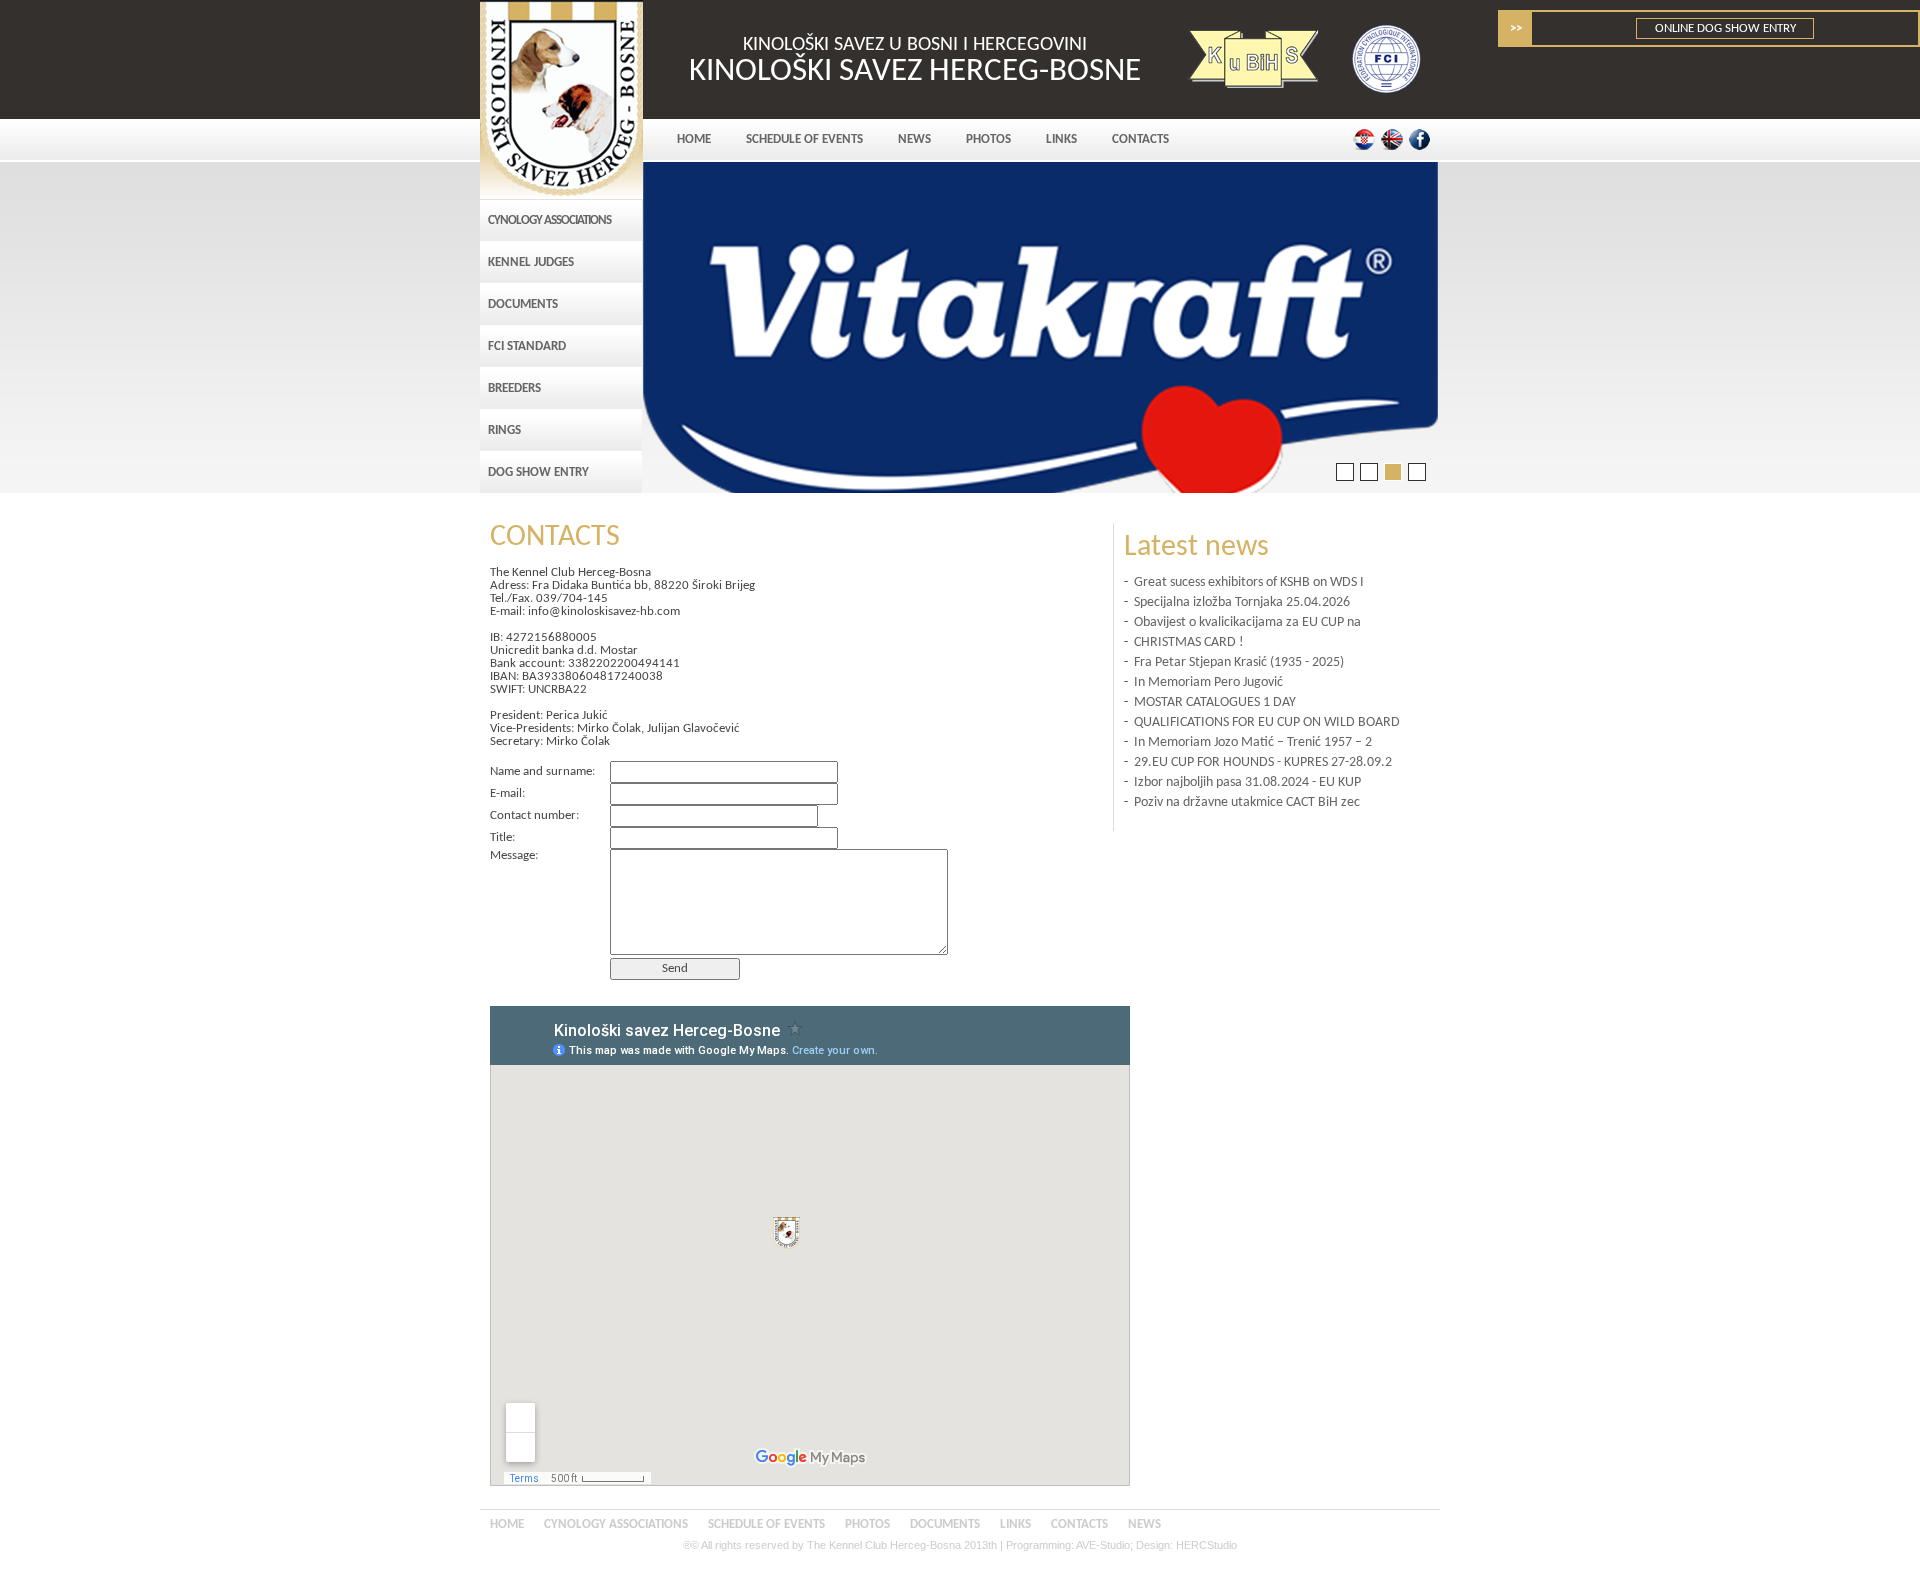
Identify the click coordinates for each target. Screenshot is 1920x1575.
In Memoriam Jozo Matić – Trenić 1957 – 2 (1253, 742)
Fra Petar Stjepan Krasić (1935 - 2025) (1239, 662)
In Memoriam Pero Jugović (1208, 682)
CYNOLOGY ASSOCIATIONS (549, 220)
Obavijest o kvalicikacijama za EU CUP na (1247, 622)
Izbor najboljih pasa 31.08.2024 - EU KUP (1247, 782)
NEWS (914, 139)
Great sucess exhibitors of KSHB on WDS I (1249, 582)
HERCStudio (1206, 1545)
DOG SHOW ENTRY (538, 472)
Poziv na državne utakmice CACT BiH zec (1247, 802)
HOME (694, 139)
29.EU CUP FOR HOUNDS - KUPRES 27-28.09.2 (1263, 762)
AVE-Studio (1103, 1545)
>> (1516, 28)
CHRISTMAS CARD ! (1189, 642)
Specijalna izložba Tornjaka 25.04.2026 (1242, 602)
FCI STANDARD (527, 346)
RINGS (504, 430)
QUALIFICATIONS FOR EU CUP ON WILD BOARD (1267, 722)
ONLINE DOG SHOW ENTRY (1725, 28)
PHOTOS (988, 139)
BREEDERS (514, 388)
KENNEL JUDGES (531, 262)
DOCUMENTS (523, 304)
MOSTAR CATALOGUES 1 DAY (1215, 702)
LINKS (1061, 139)
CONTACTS (1140, 139)
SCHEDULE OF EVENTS (804, 139)
